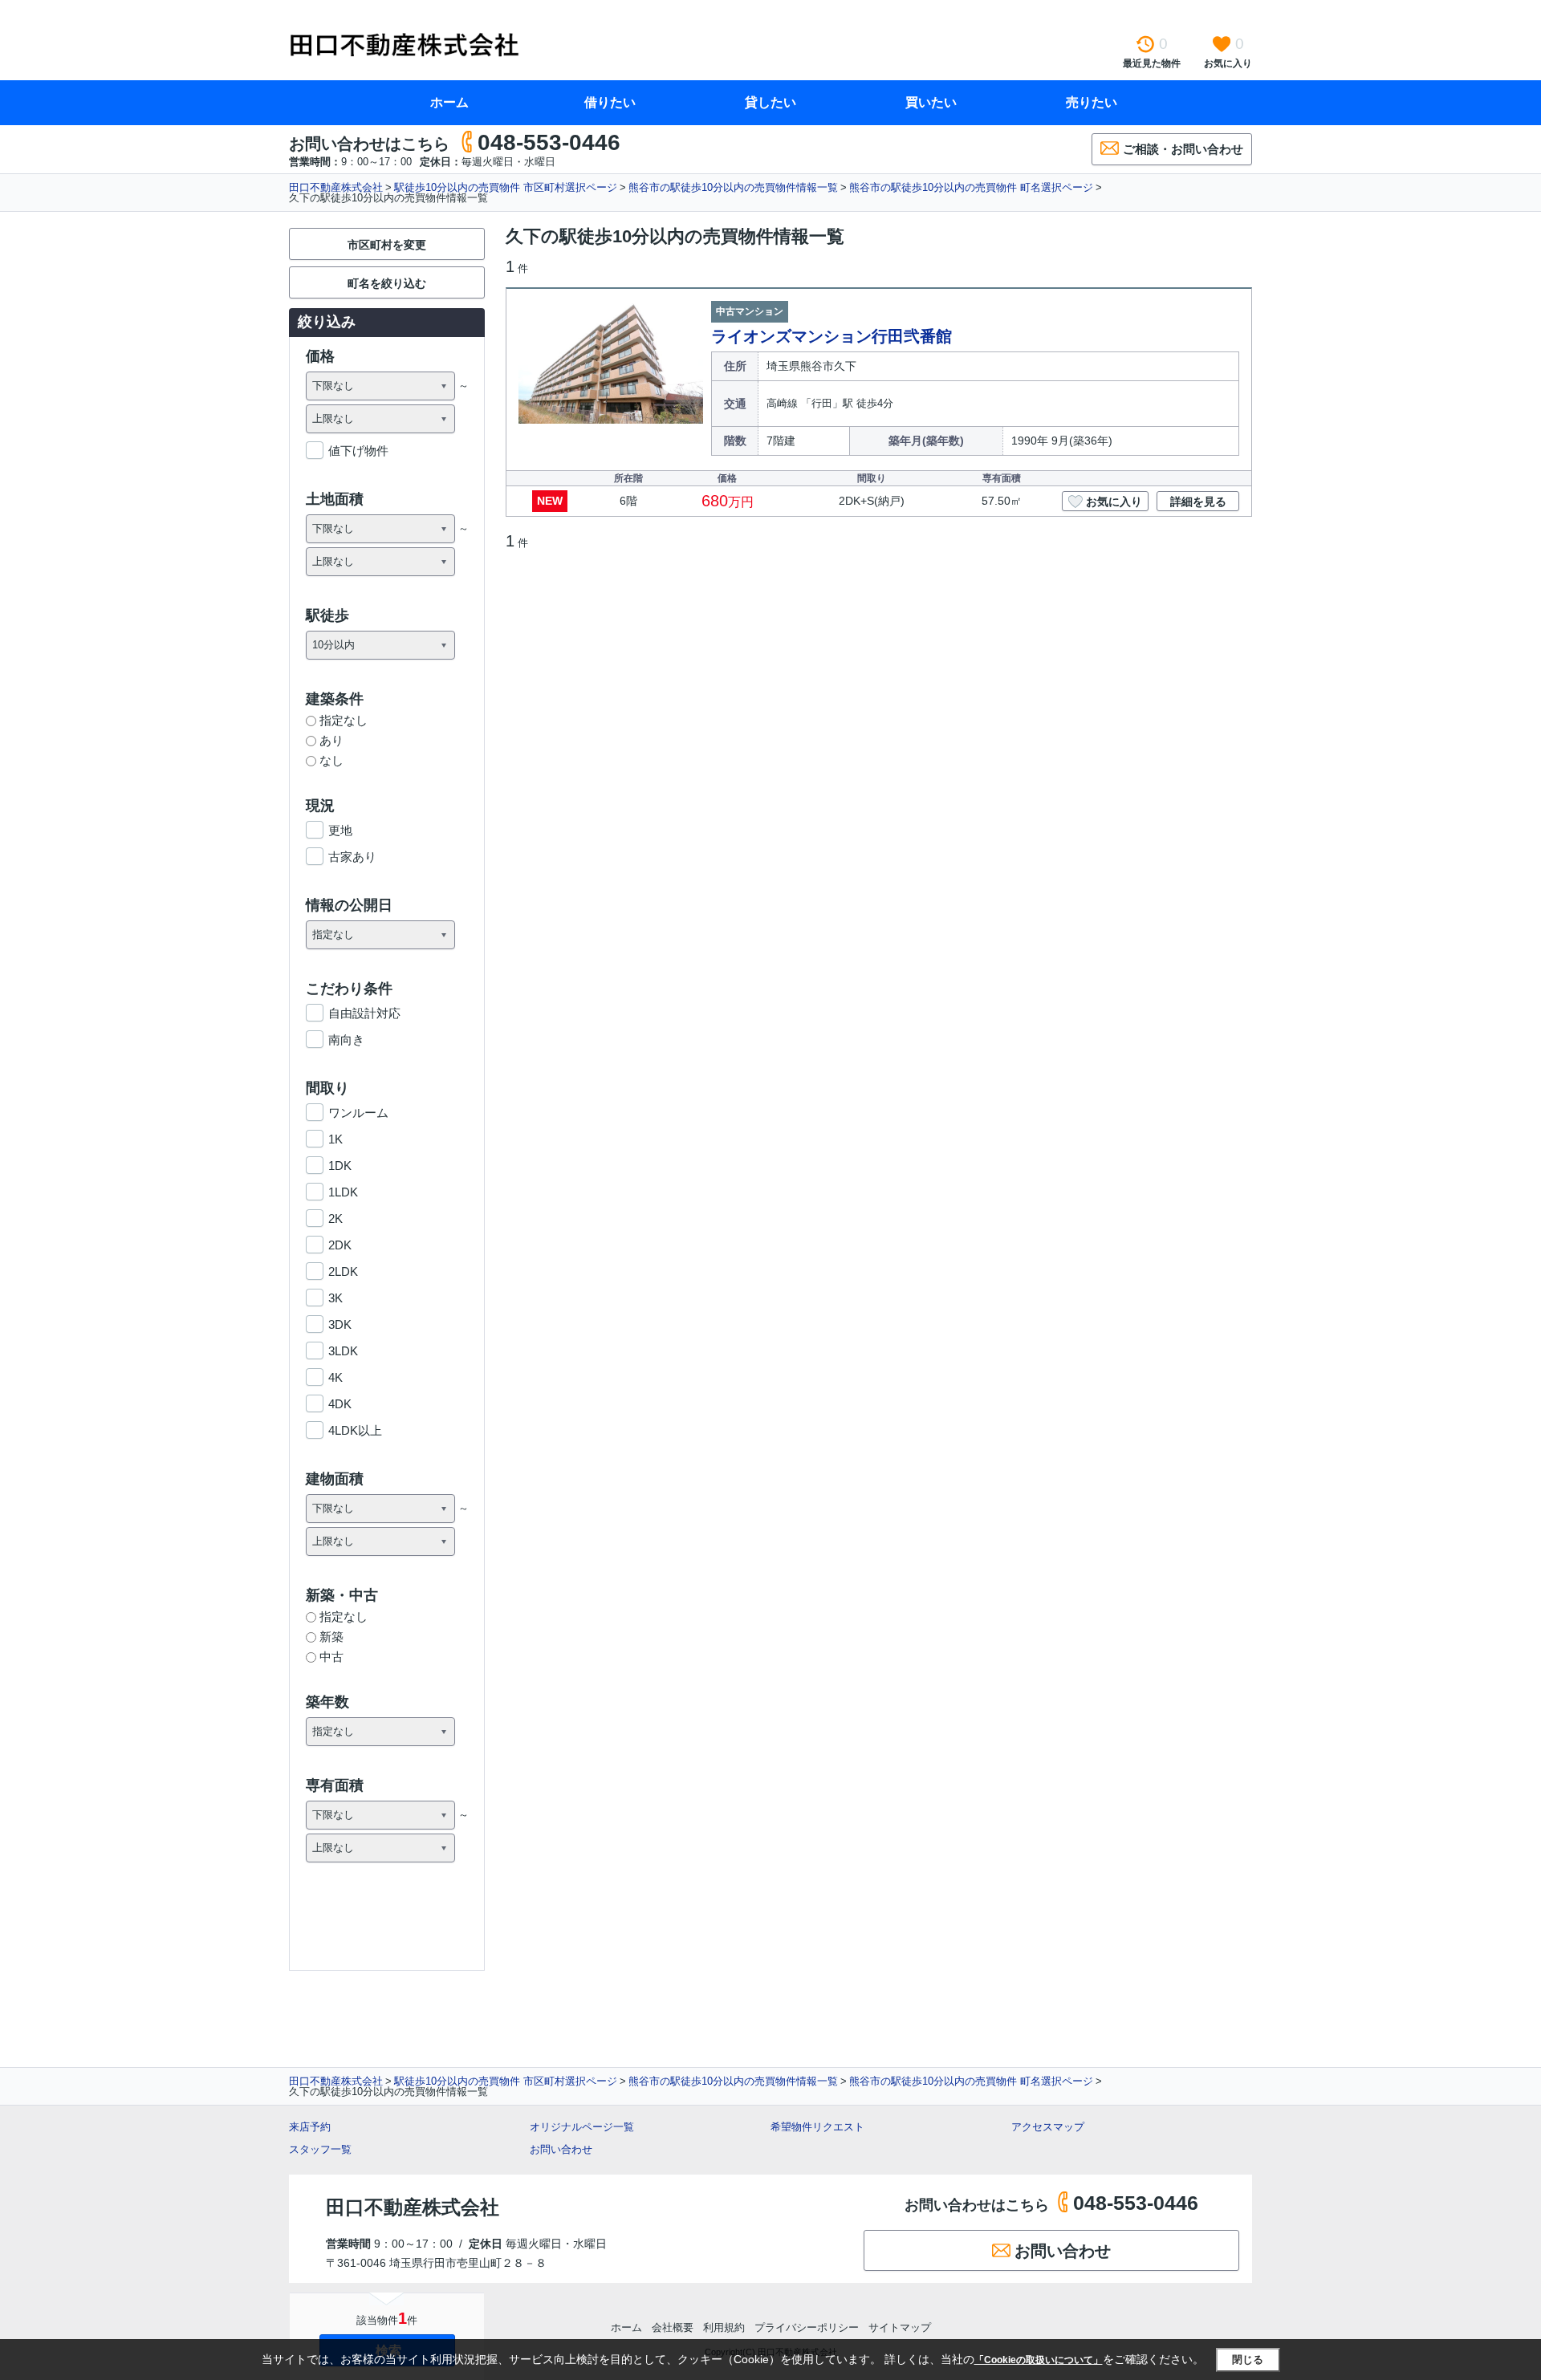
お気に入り (1114, 502)
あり (331, 740)
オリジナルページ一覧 (582, 2127)
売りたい (1092, 102)
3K (335, 1298)
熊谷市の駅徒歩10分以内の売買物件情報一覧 (733, 187)
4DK (340, 1404)
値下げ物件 (358, 451)
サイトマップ (900, 2327)
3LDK (343, 1351)
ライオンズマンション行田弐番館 (831, 336)
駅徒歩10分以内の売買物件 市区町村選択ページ (506, 187)
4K (335, 1377)
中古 (331, 1657)
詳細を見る (1198, 502)
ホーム (449, 102)
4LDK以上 (355, 1430)
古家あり (352, 857)
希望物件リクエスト (817, 2127)
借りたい (610, 102)
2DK (340, 1245)
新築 (331, 1637)
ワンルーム (358, 1113)
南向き (346, 1040)
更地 (340, 830)
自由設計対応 (364, 1013)
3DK (340, 1324)
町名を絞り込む (387, 283)
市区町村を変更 (387, 245)
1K (335, 1139)
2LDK (343, 1271)
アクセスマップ (1048, 2127)
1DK (340, 1166)
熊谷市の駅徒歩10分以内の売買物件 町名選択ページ (971, 187)
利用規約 (724, 2327)
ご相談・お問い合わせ (1183, 149)
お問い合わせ (561, 2149)
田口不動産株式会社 (336, 187)
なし (331, 760)
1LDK (343, 1192)
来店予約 (310, 2127)
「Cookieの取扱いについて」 (1039, 2360)
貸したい (770, 102)
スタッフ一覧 (320, 2149)
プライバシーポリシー (807, 2327)
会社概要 (673, 2327)
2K (335, 1218)
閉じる (1248, 2360)
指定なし (344, 720)
